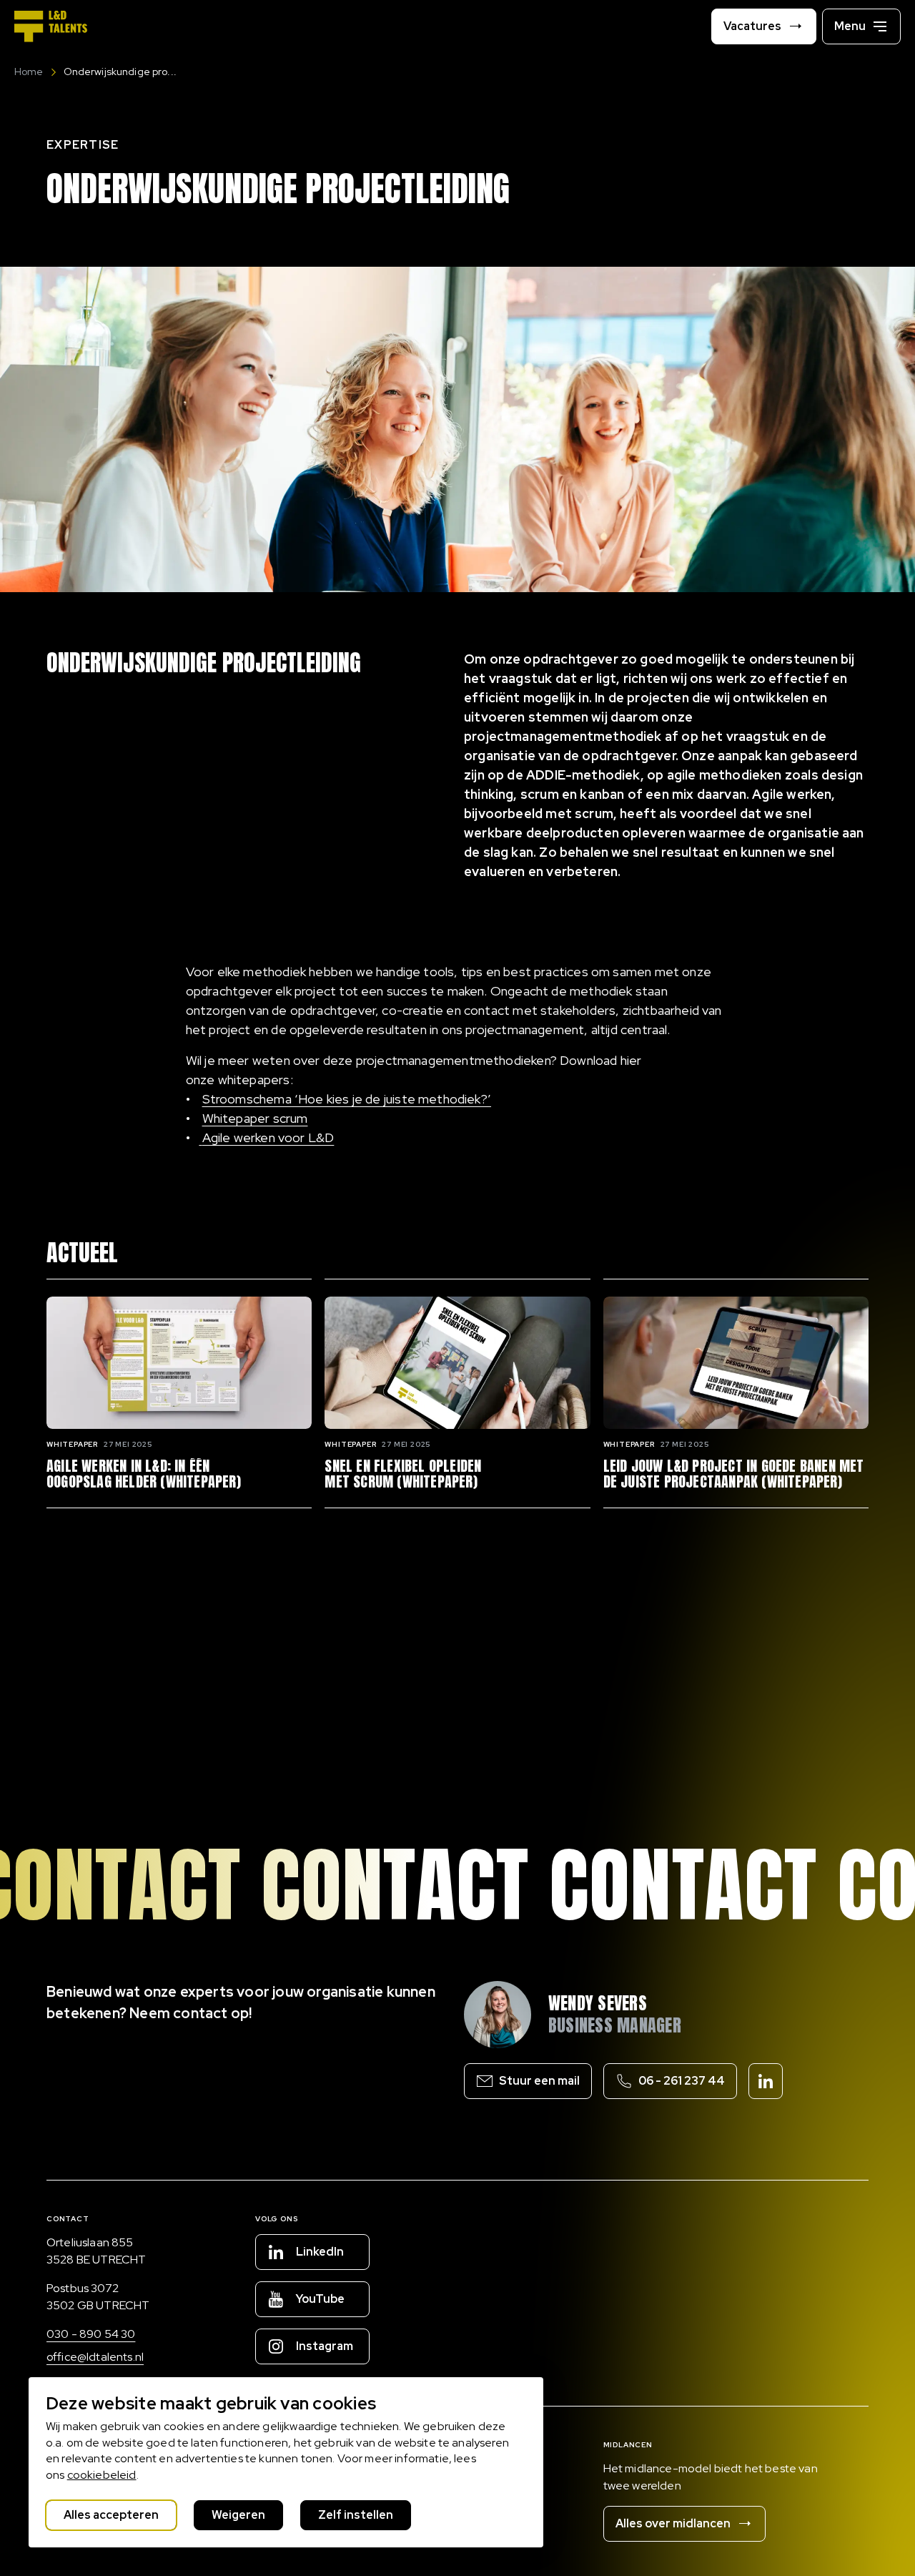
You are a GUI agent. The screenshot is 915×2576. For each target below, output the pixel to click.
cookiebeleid (102, 2475)
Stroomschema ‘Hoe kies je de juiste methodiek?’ (347, 1099)
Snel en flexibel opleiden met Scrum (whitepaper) (403, 1474)
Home (29, 72)
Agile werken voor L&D (268, 1137)
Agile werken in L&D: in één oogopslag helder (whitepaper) (144, 1474)
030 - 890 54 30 (91, 2334)
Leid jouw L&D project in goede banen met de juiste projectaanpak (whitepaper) (734, 1474)
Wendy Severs (598, 2003)
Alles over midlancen (673, 2523)
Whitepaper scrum (255, 1118)
